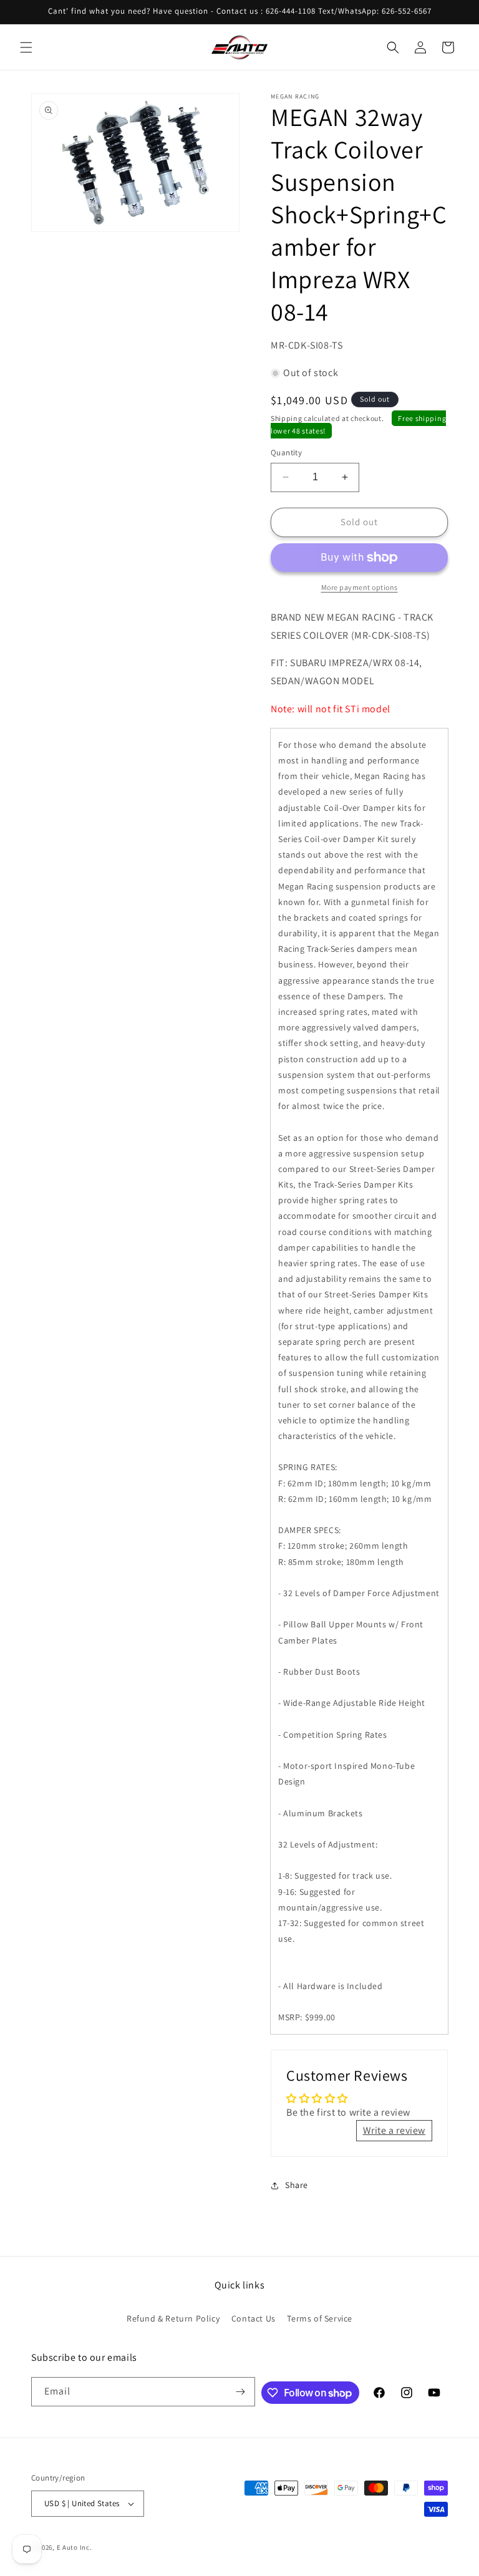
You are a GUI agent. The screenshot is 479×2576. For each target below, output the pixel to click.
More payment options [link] (360, 587)
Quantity (286, 453)
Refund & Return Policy (173, 2318)
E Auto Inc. (75, 2547)
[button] (26, 47)
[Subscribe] (241, 2392)
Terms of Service (320, 2318)
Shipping (287, 418)
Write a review (394, 2130)
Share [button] (297, 2185)
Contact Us (254, 2318)
